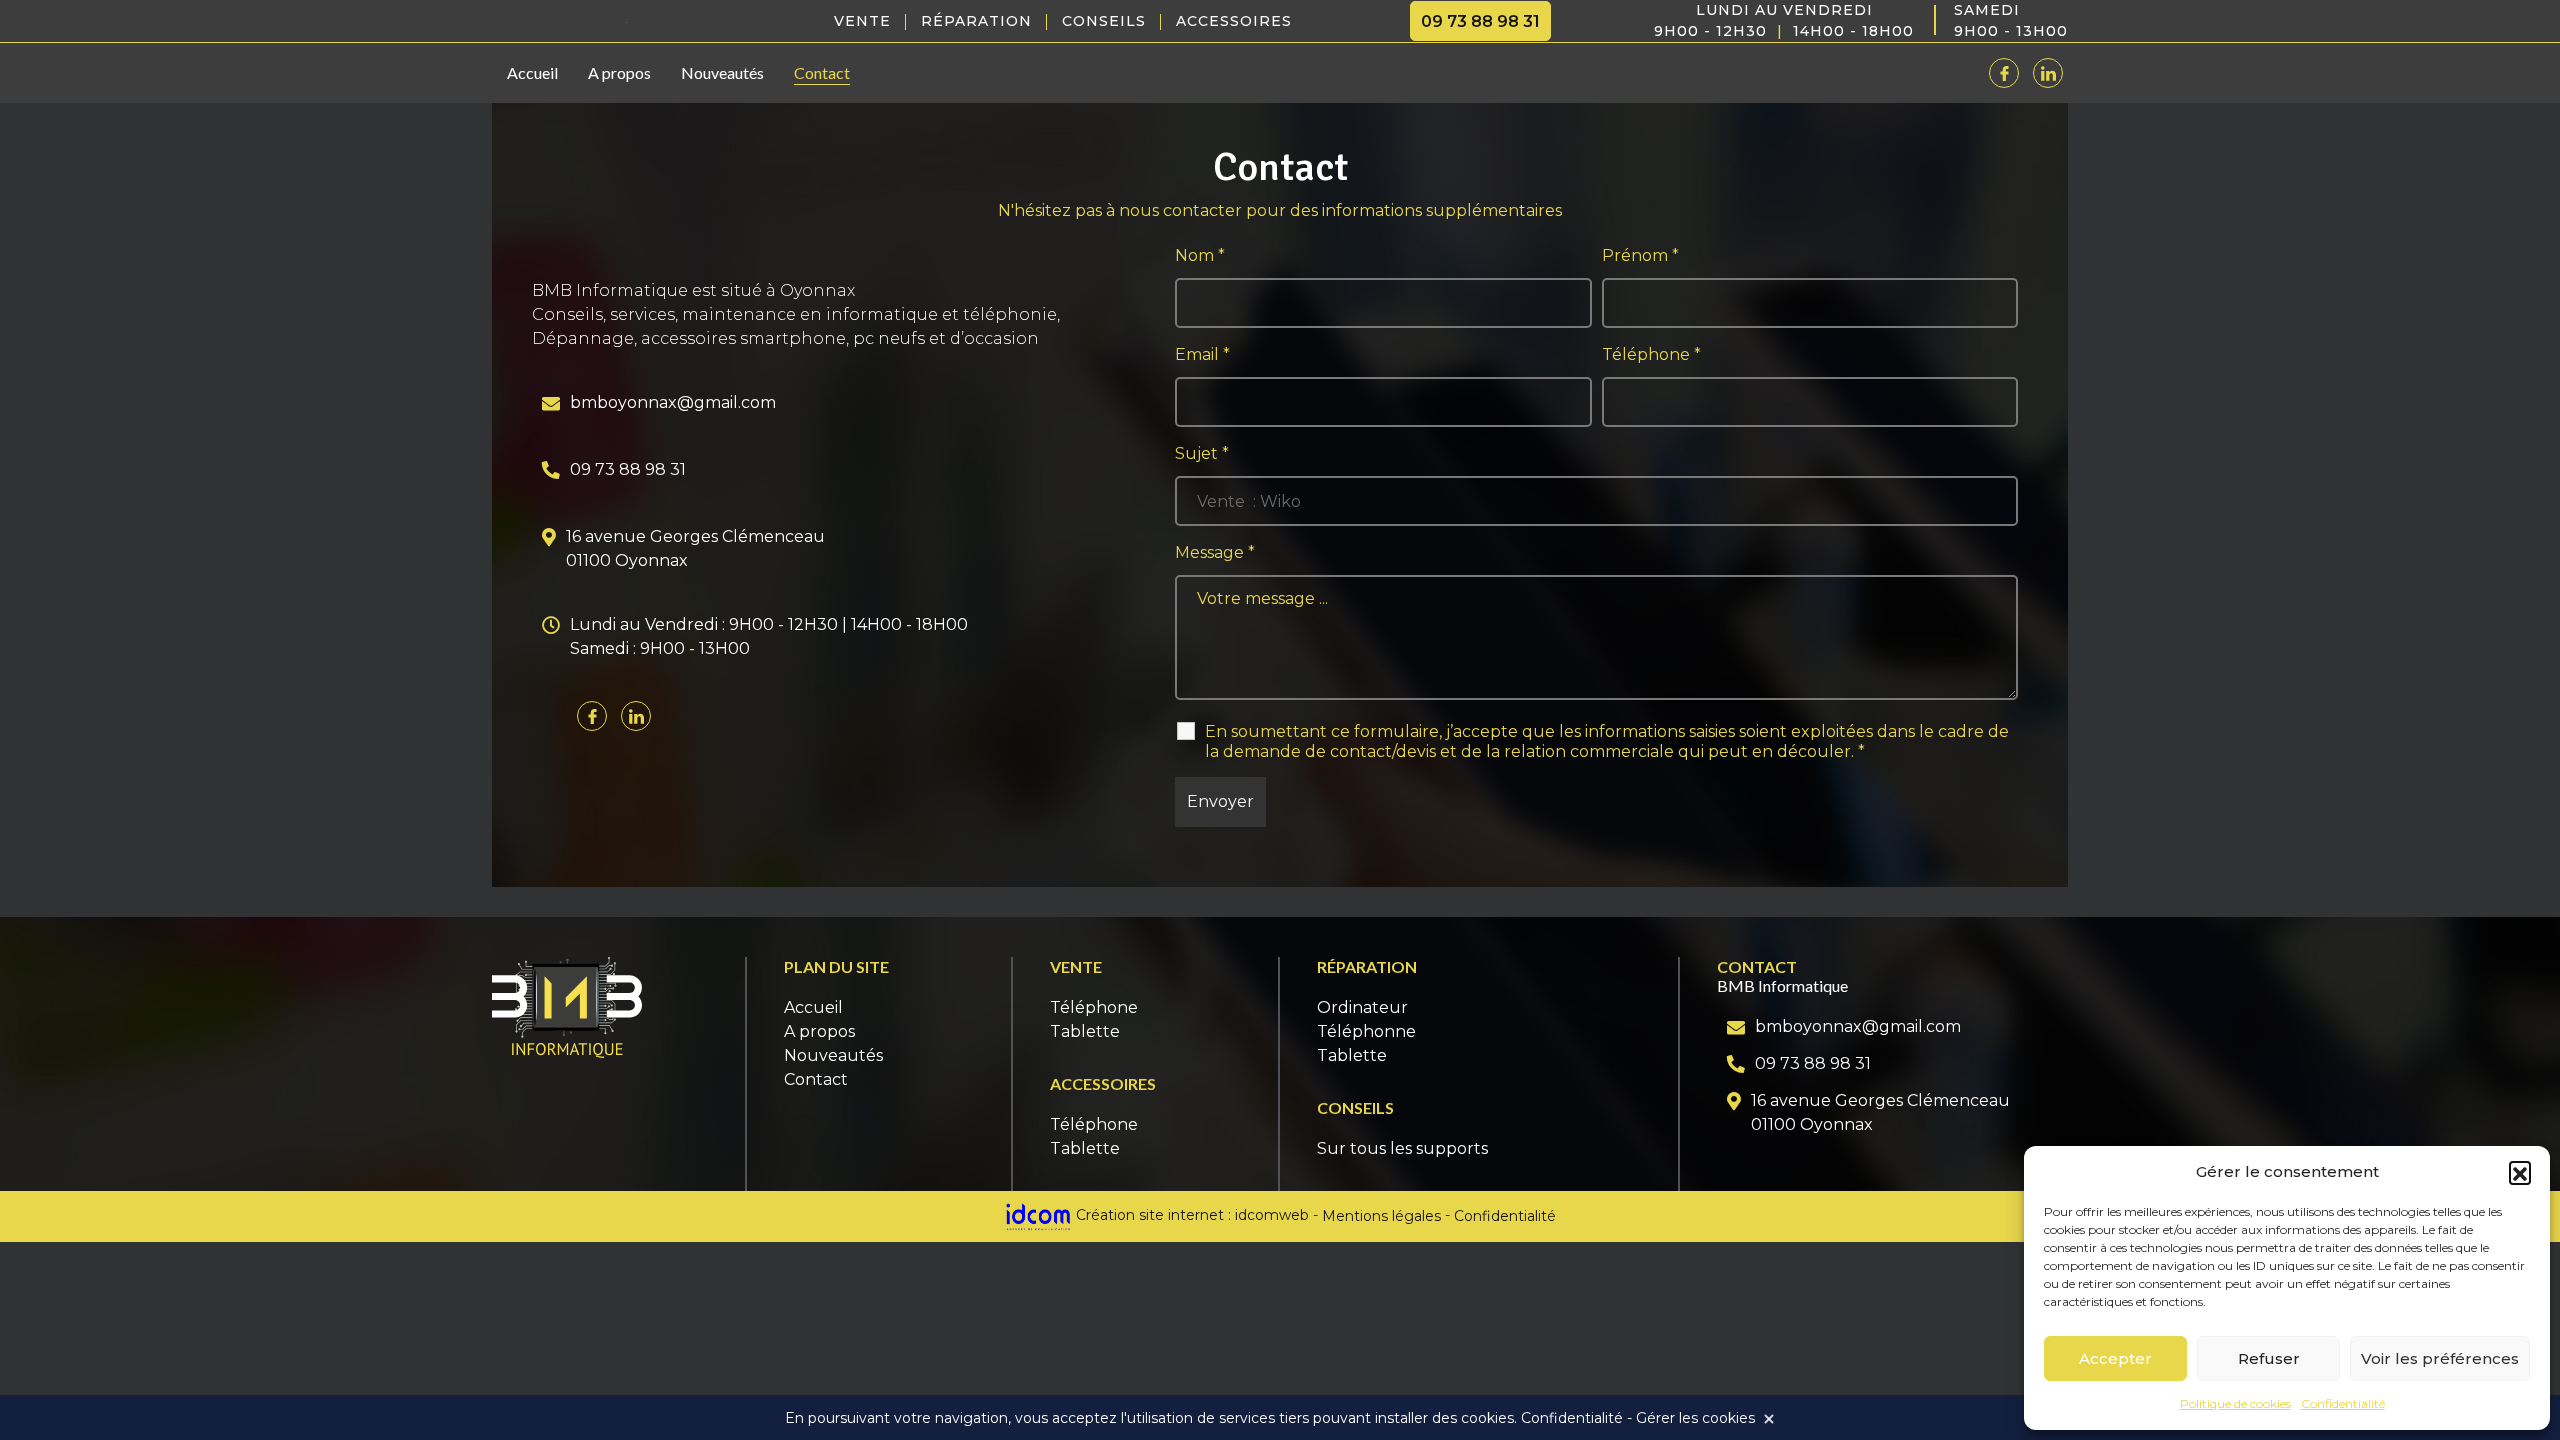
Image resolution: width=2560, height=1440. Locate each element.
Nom (1200, 255)
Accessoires (1234, 21)
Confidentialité (2343, 1403)
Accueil (532, 72)
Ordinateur (1362, 1007)
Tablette (1085, 1031)
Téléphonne (1366, 1031)
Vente (862, 21)
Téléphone (1651, 354)
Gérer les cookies (1695, 1418)
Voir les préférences (2440, 1358)
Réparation (976, 21)
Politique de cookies (2235, 1403)
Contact (822, 72)
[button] (2520, 1172)
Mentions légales (1381, 1216)
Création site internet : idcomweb (1190, 1216)
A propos (619, 72)
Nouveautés (722, 72)
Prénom (1640, 255)
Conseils (1104, 21)
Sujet (1202, 453)
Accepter (2115, 1358)
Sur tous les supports (1402, 1148)
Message (1215, 552)
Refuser (2269, 1358)
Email (1202, 354)
